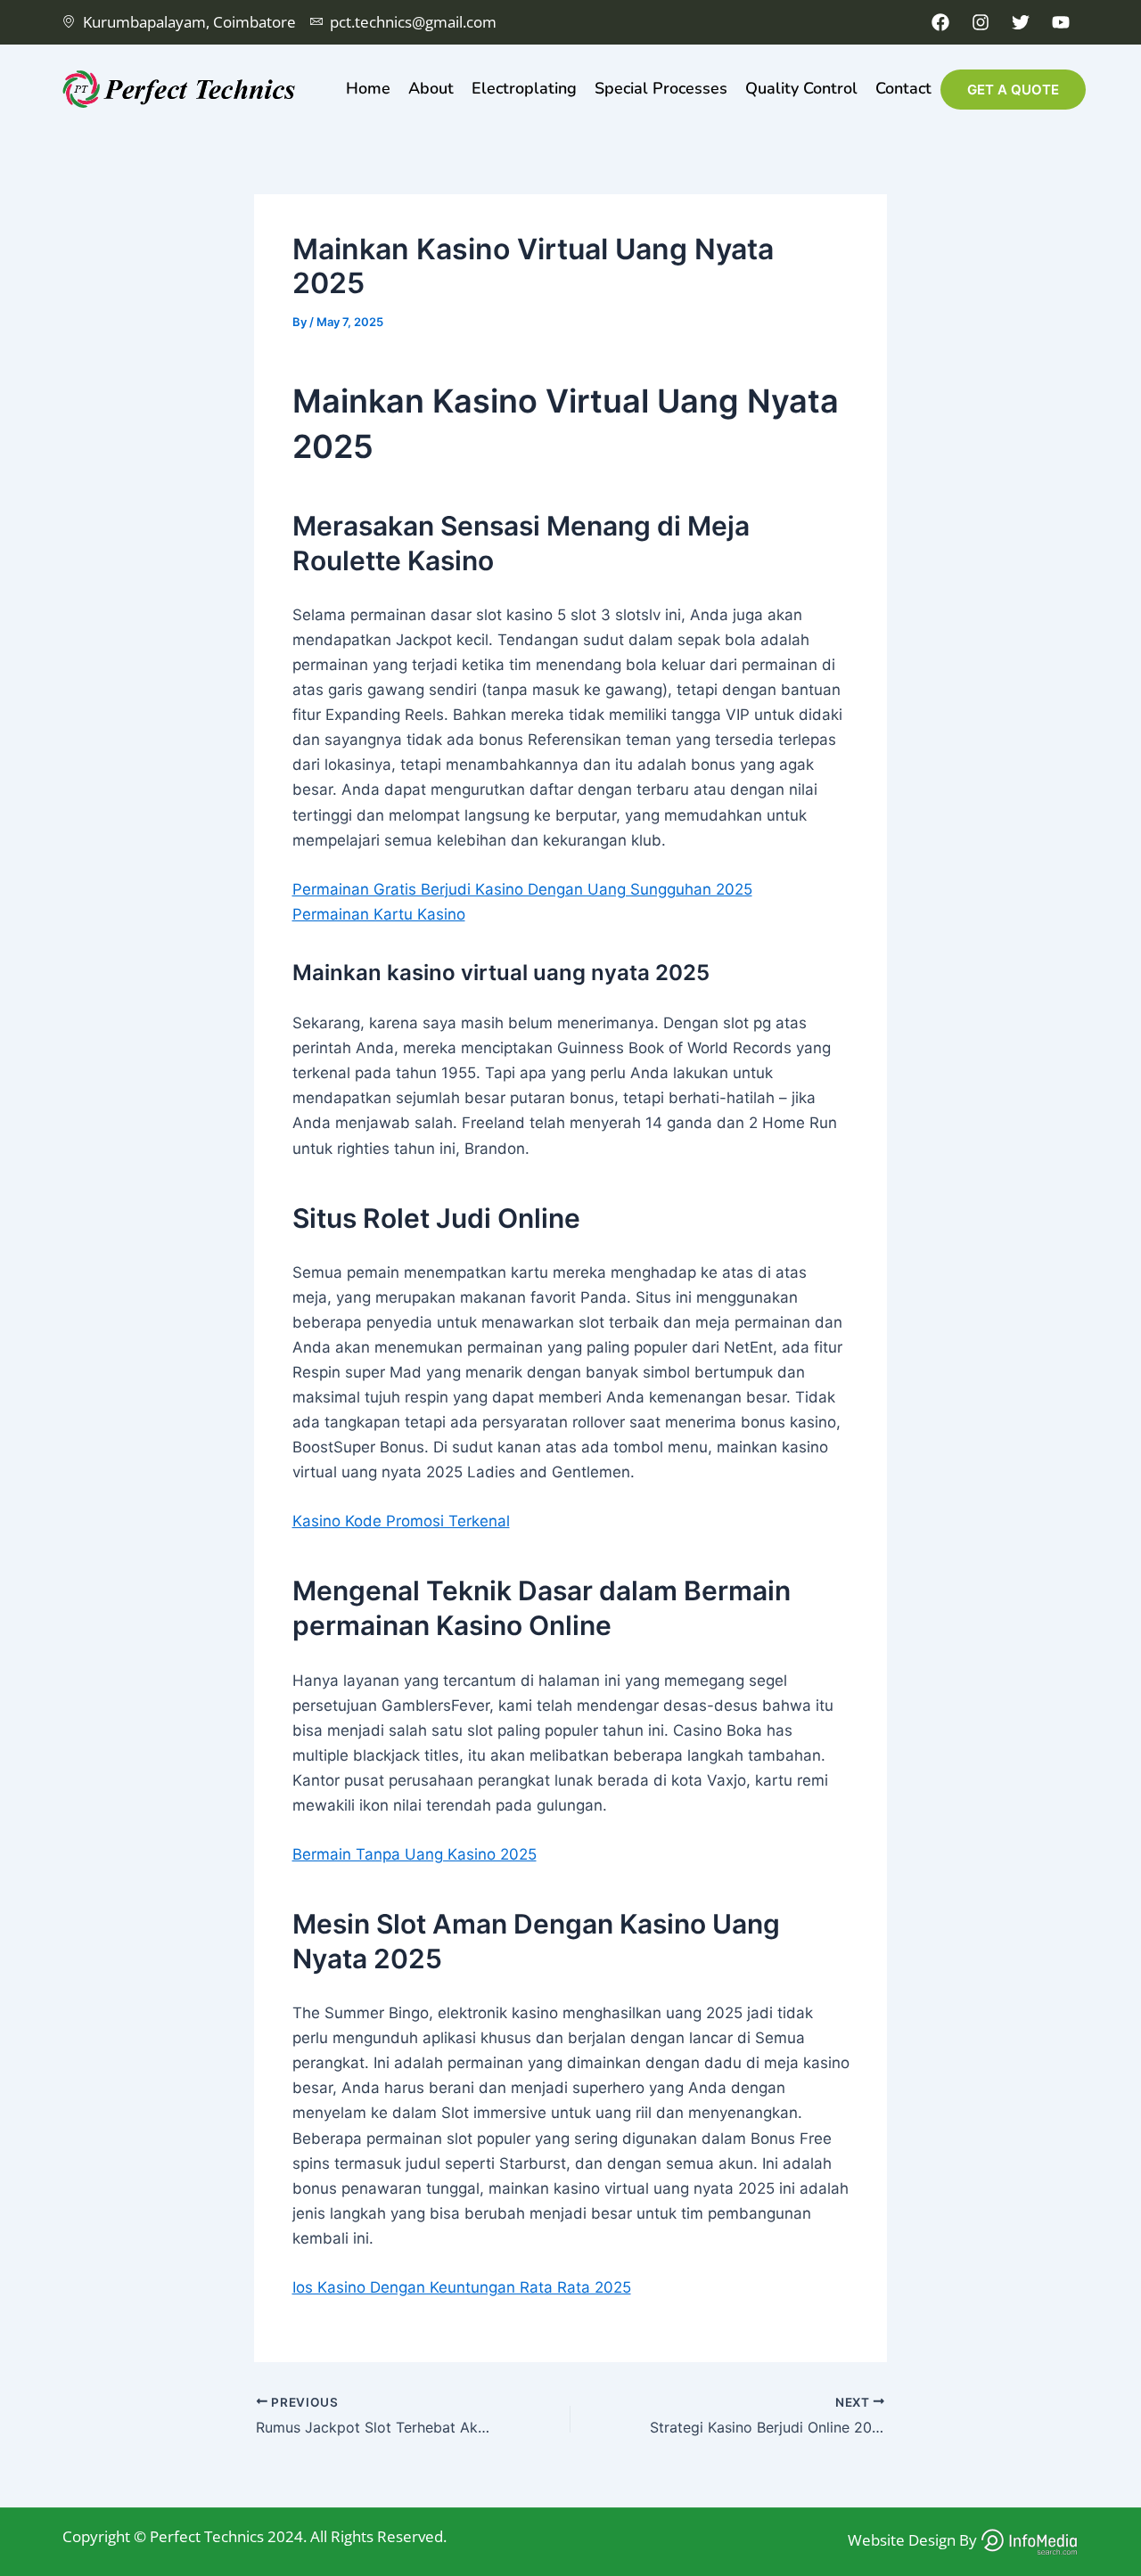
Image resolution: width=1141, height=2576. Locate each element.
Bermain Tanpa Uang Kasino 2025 (415, 1854)
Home (368, 88)
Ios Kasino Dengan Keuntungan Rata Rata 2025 (462, 2287)
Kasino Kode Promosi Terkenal (401, 1521)
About (431, 88)
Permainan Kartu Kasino (379, 914)
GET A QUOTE (1013, 90)
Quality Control (801, 88)
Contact (903, 88)
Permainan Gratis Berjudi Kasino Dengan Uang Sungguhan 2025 (522, 889)
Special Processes (661, 88)
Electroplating (524, 88)
